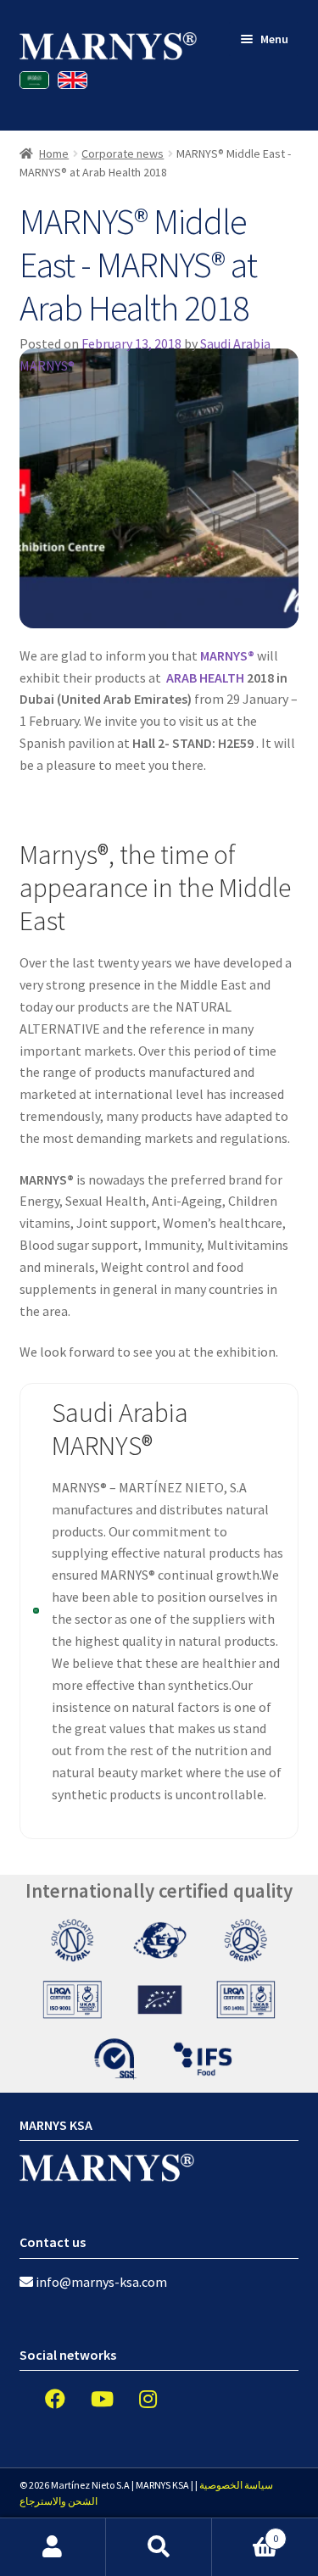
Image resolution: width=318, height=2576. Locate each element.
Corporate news (123, 153)
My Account (53, 2547)
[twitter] (89, 2399)
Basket (245, 2532)
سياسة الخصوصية (236, 2485)
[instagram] (135, 2399)
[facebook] (42, 2399)
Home (54, 153)
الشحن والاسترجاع (59, 2501)
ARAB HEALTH (205, 677)
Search (159, 2547)
